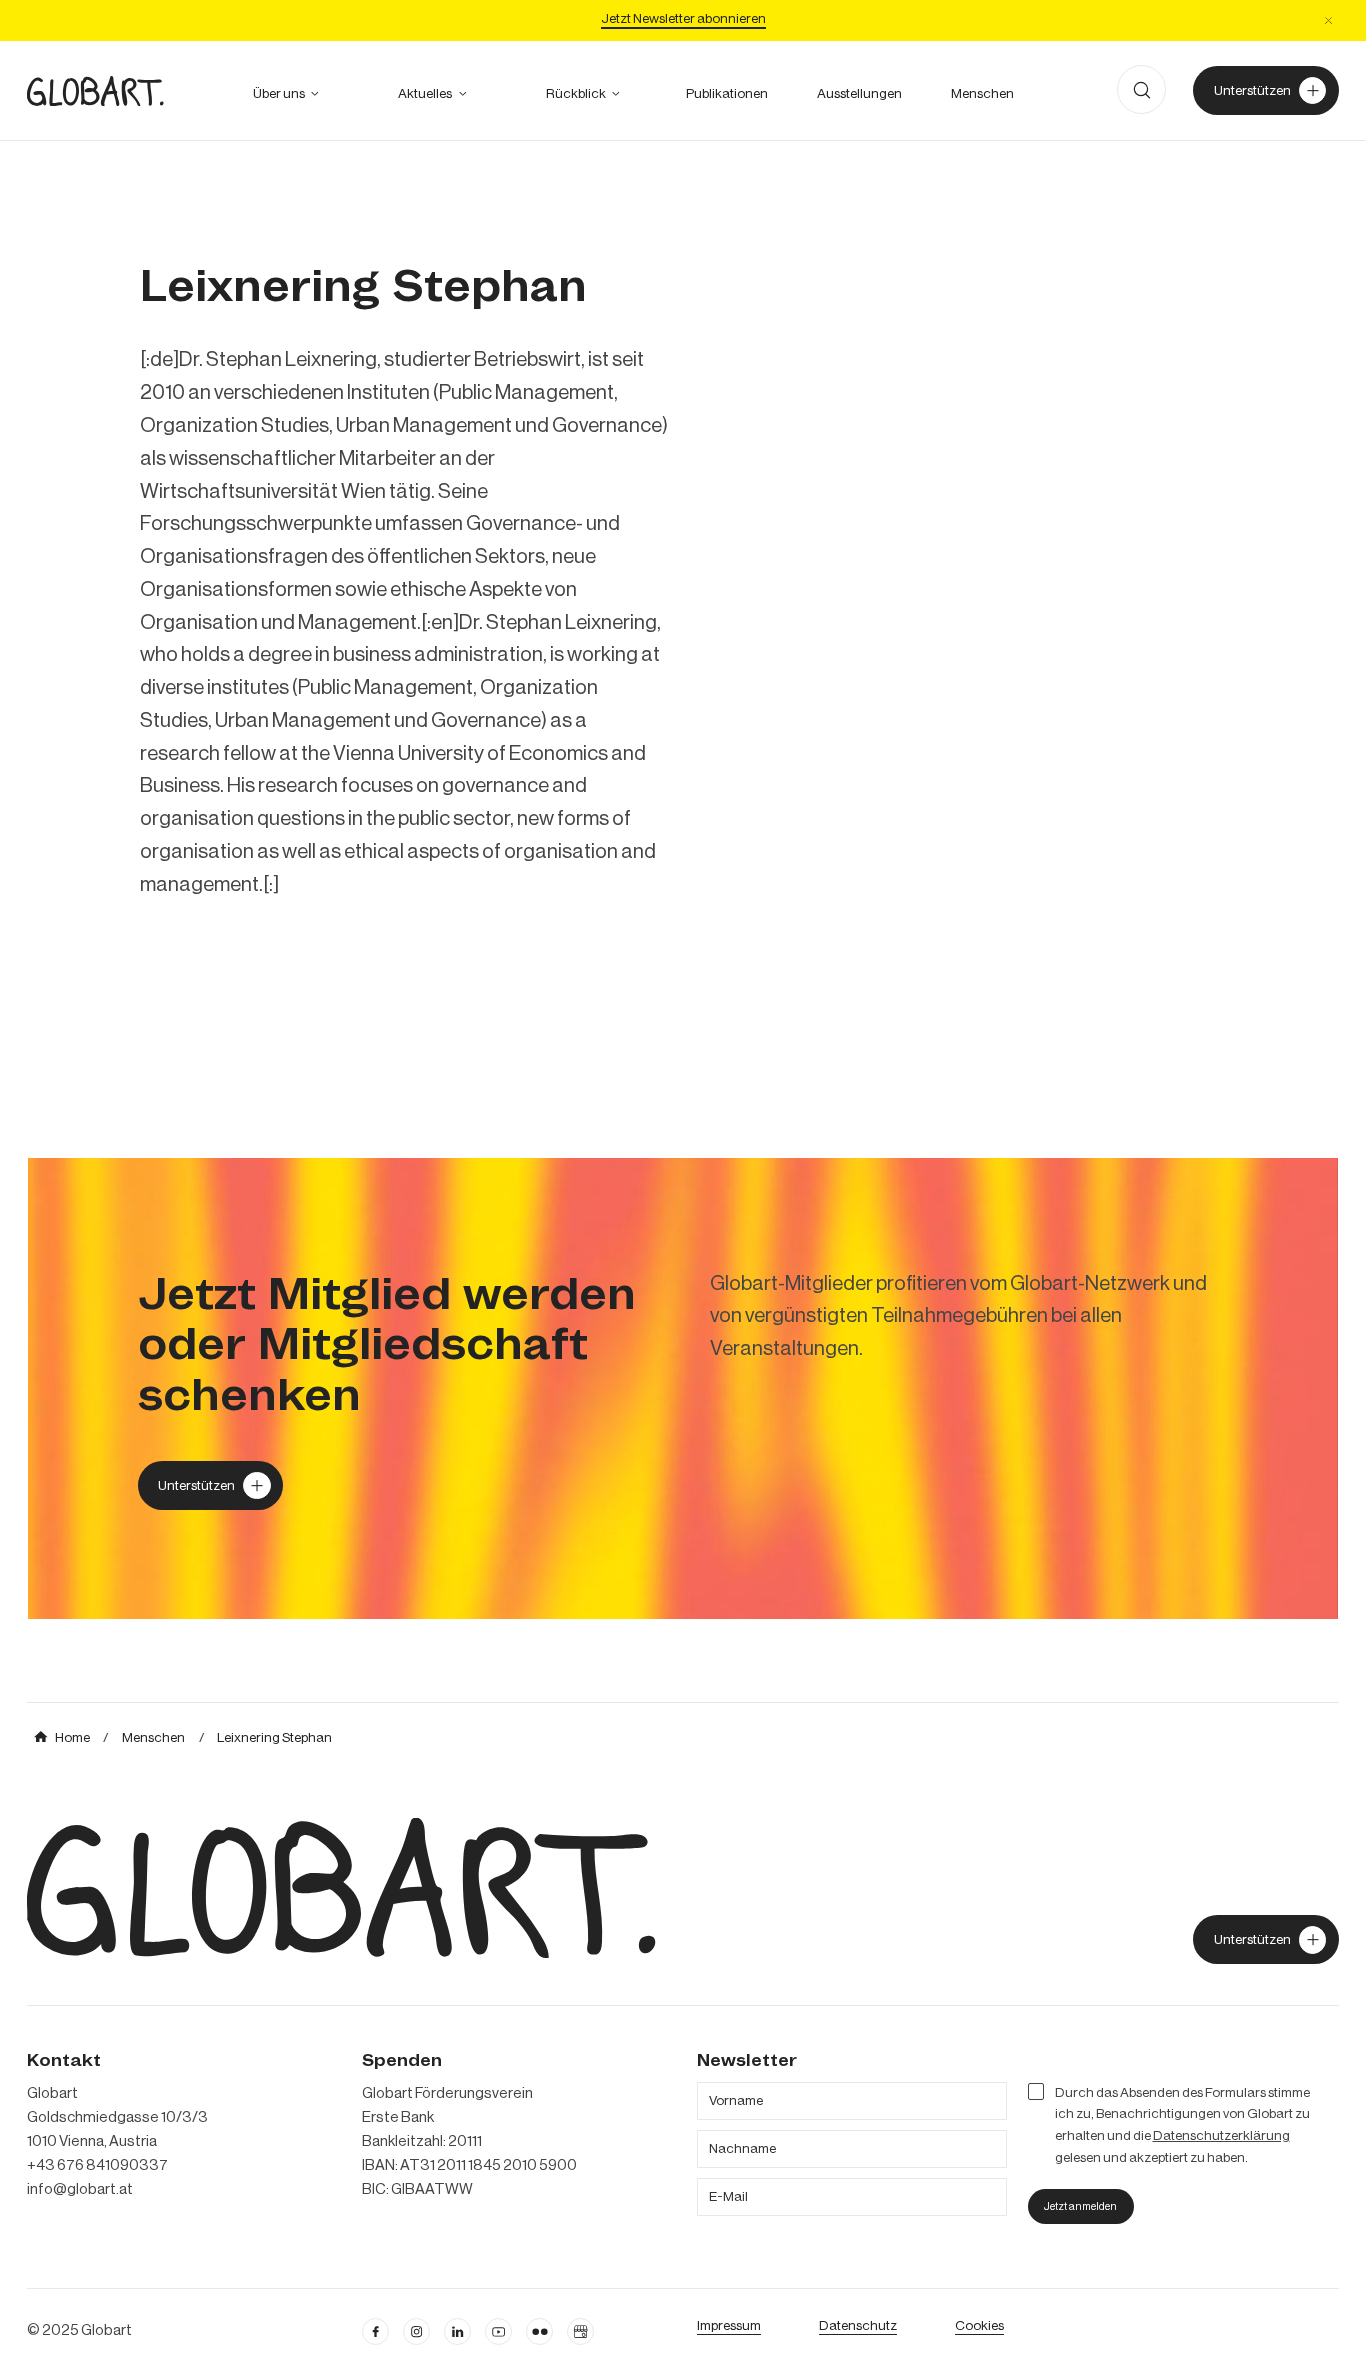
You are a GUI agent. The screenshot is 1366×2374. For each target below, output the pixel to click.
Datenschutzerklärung (1221, 2135)
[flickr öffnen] (539, 2331)
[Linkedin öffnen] (457, 2331)
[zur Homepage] (95, 91)
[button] (1328, 20)
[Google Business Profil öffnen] (580, 2331)
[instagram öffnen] (416, 2331)
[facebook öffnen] (375, 2331)
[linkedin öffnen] (498, 2331)
